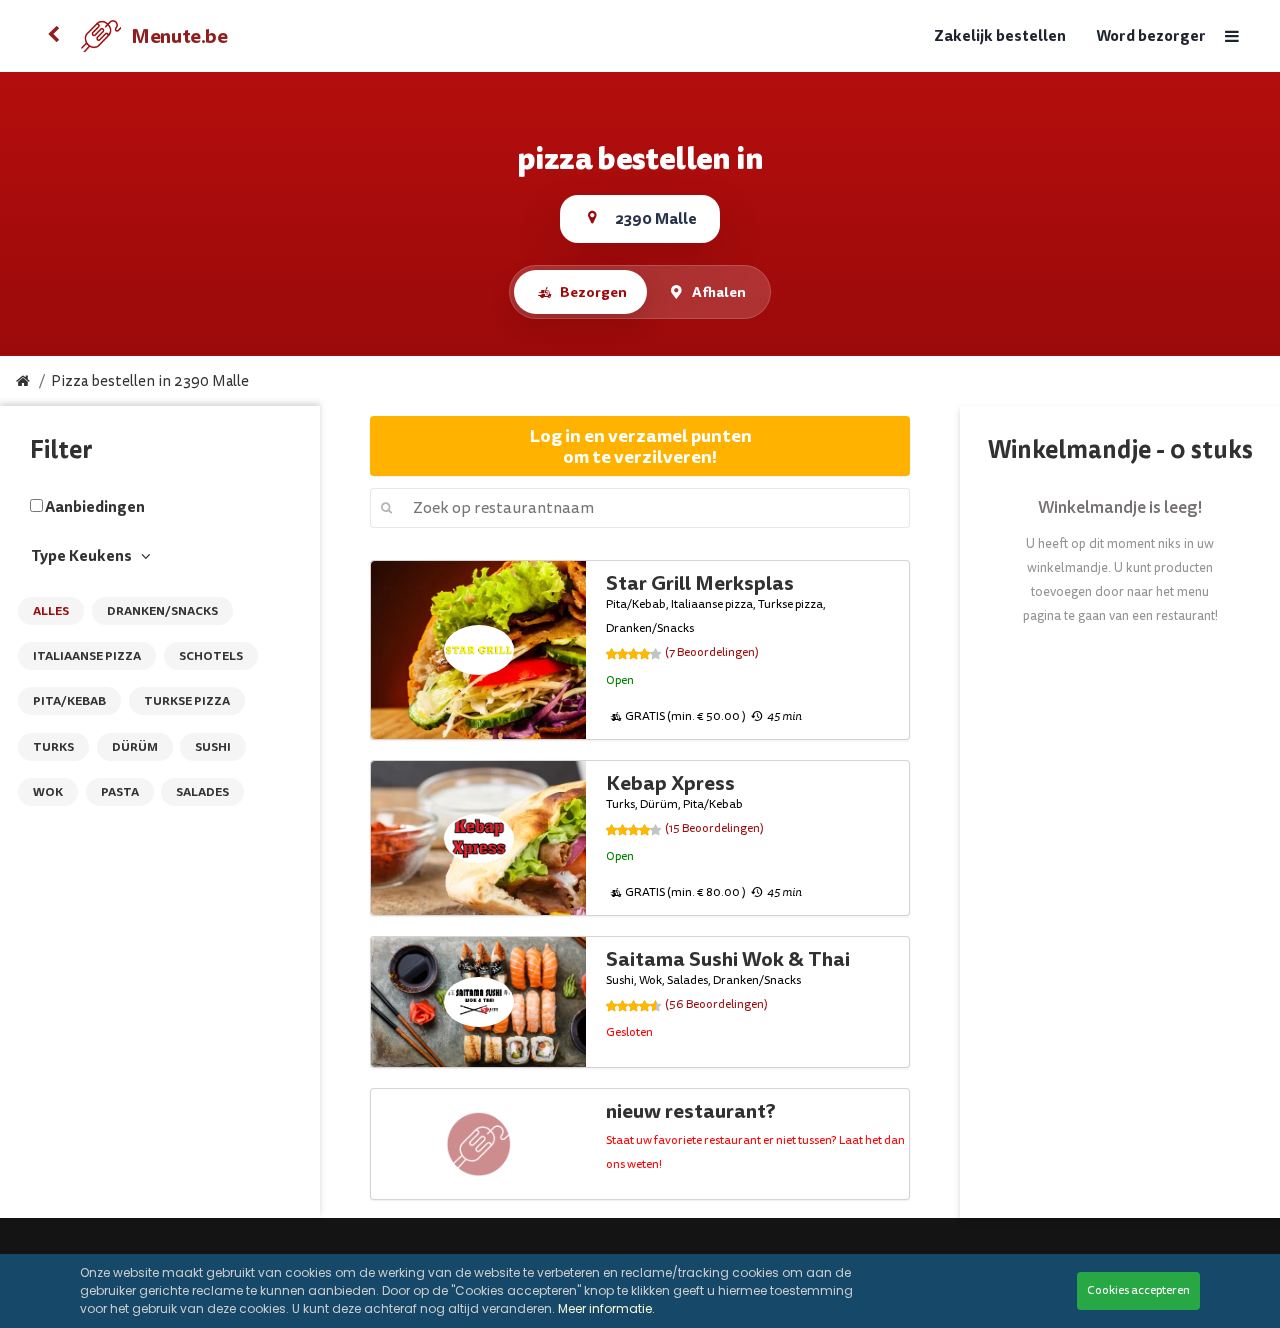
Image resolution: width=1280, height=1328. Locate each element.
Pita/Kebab (69, 701)
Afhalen (719, 292)
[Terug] (53, 36)
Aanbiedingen (95, 507)
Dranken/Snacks (162, 611)
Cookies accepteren (1138, 1290)
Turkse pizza (187, 701)
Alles (51, 611)
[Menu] (1231, 36)
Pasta (120, 792)
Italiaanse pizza (87, 656)
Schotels (211, 656)
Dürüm (135, 747)
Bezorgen (593, 292)
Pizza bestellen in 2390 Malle (150, 381)
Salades (202, 792)
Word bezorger (1151, 36)
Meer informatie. (606, 1308)
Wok (48, 792)
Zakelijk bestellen (1000, 36)
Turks (53, 747)
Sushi (213, 747)
